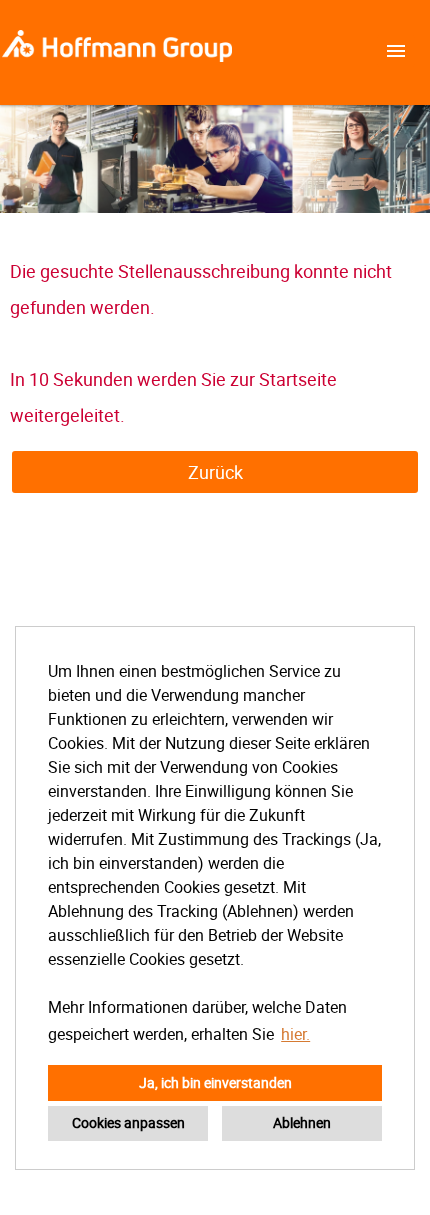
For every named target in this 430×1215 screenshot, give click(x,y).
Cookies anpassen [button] (128, 1122)
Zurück (215, 472)
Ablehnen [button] (302, 1122)
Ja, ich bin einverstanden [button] (215, 1082)
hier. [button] (295, 1034)
